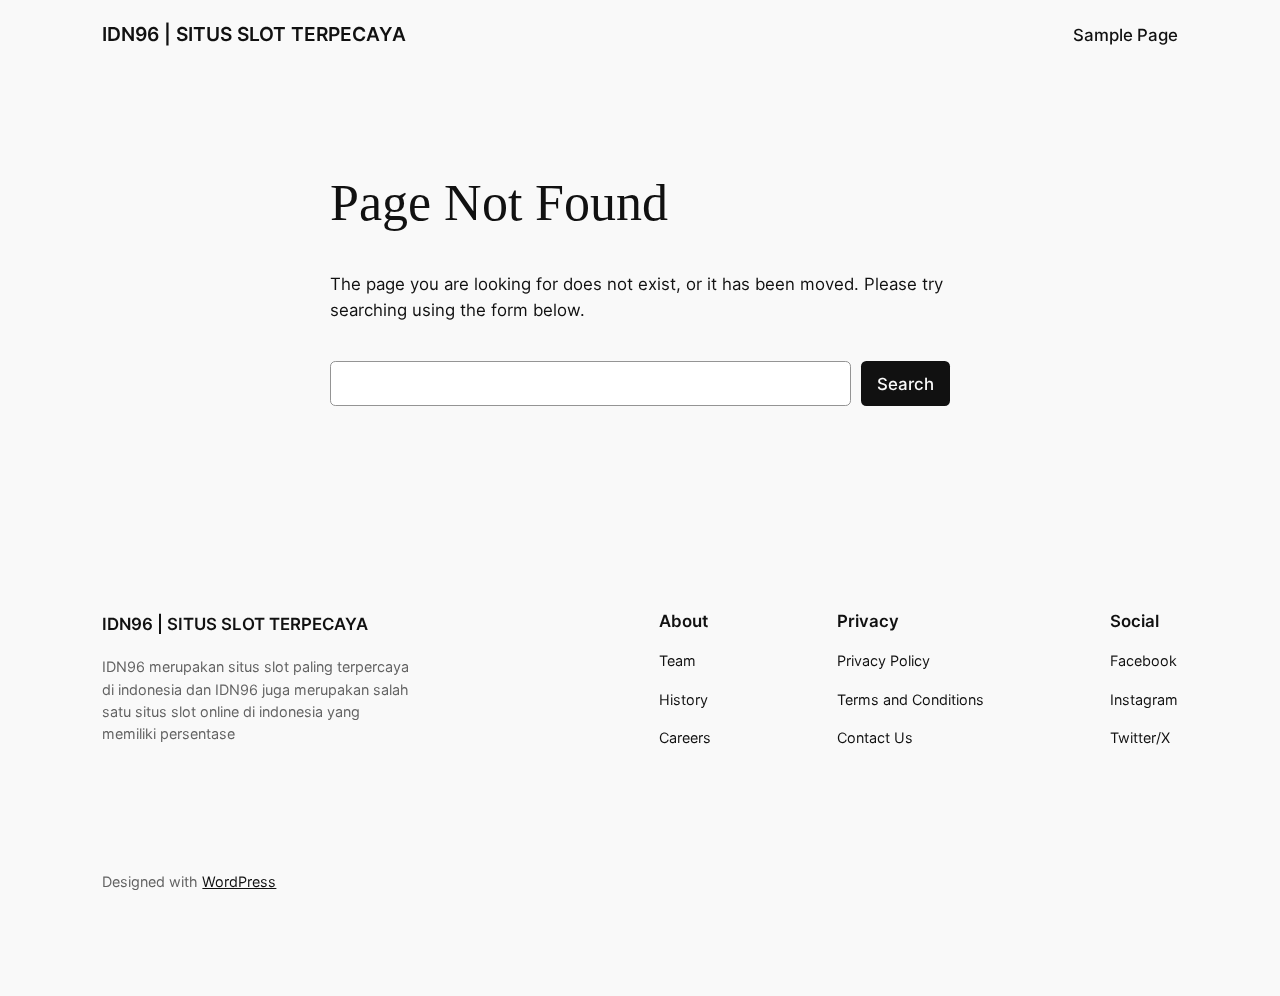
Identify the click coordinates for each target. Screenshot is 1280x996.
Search (905, 384)
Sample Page (1125, 35)
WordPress (239, 881)
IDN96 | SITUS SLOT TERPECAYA (254, 34)
